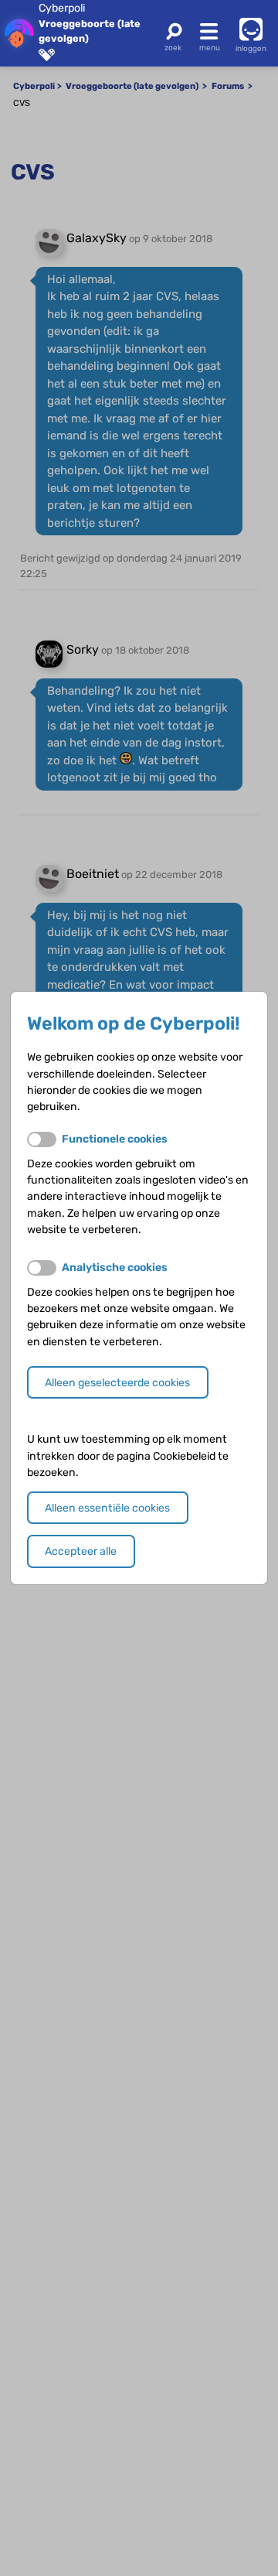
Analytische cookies (115, 1268)
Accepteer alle (81, 1551)
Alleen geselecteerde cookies (117, 1383)
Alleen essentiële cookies (107, 1508)
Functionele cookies (115, 1139)
